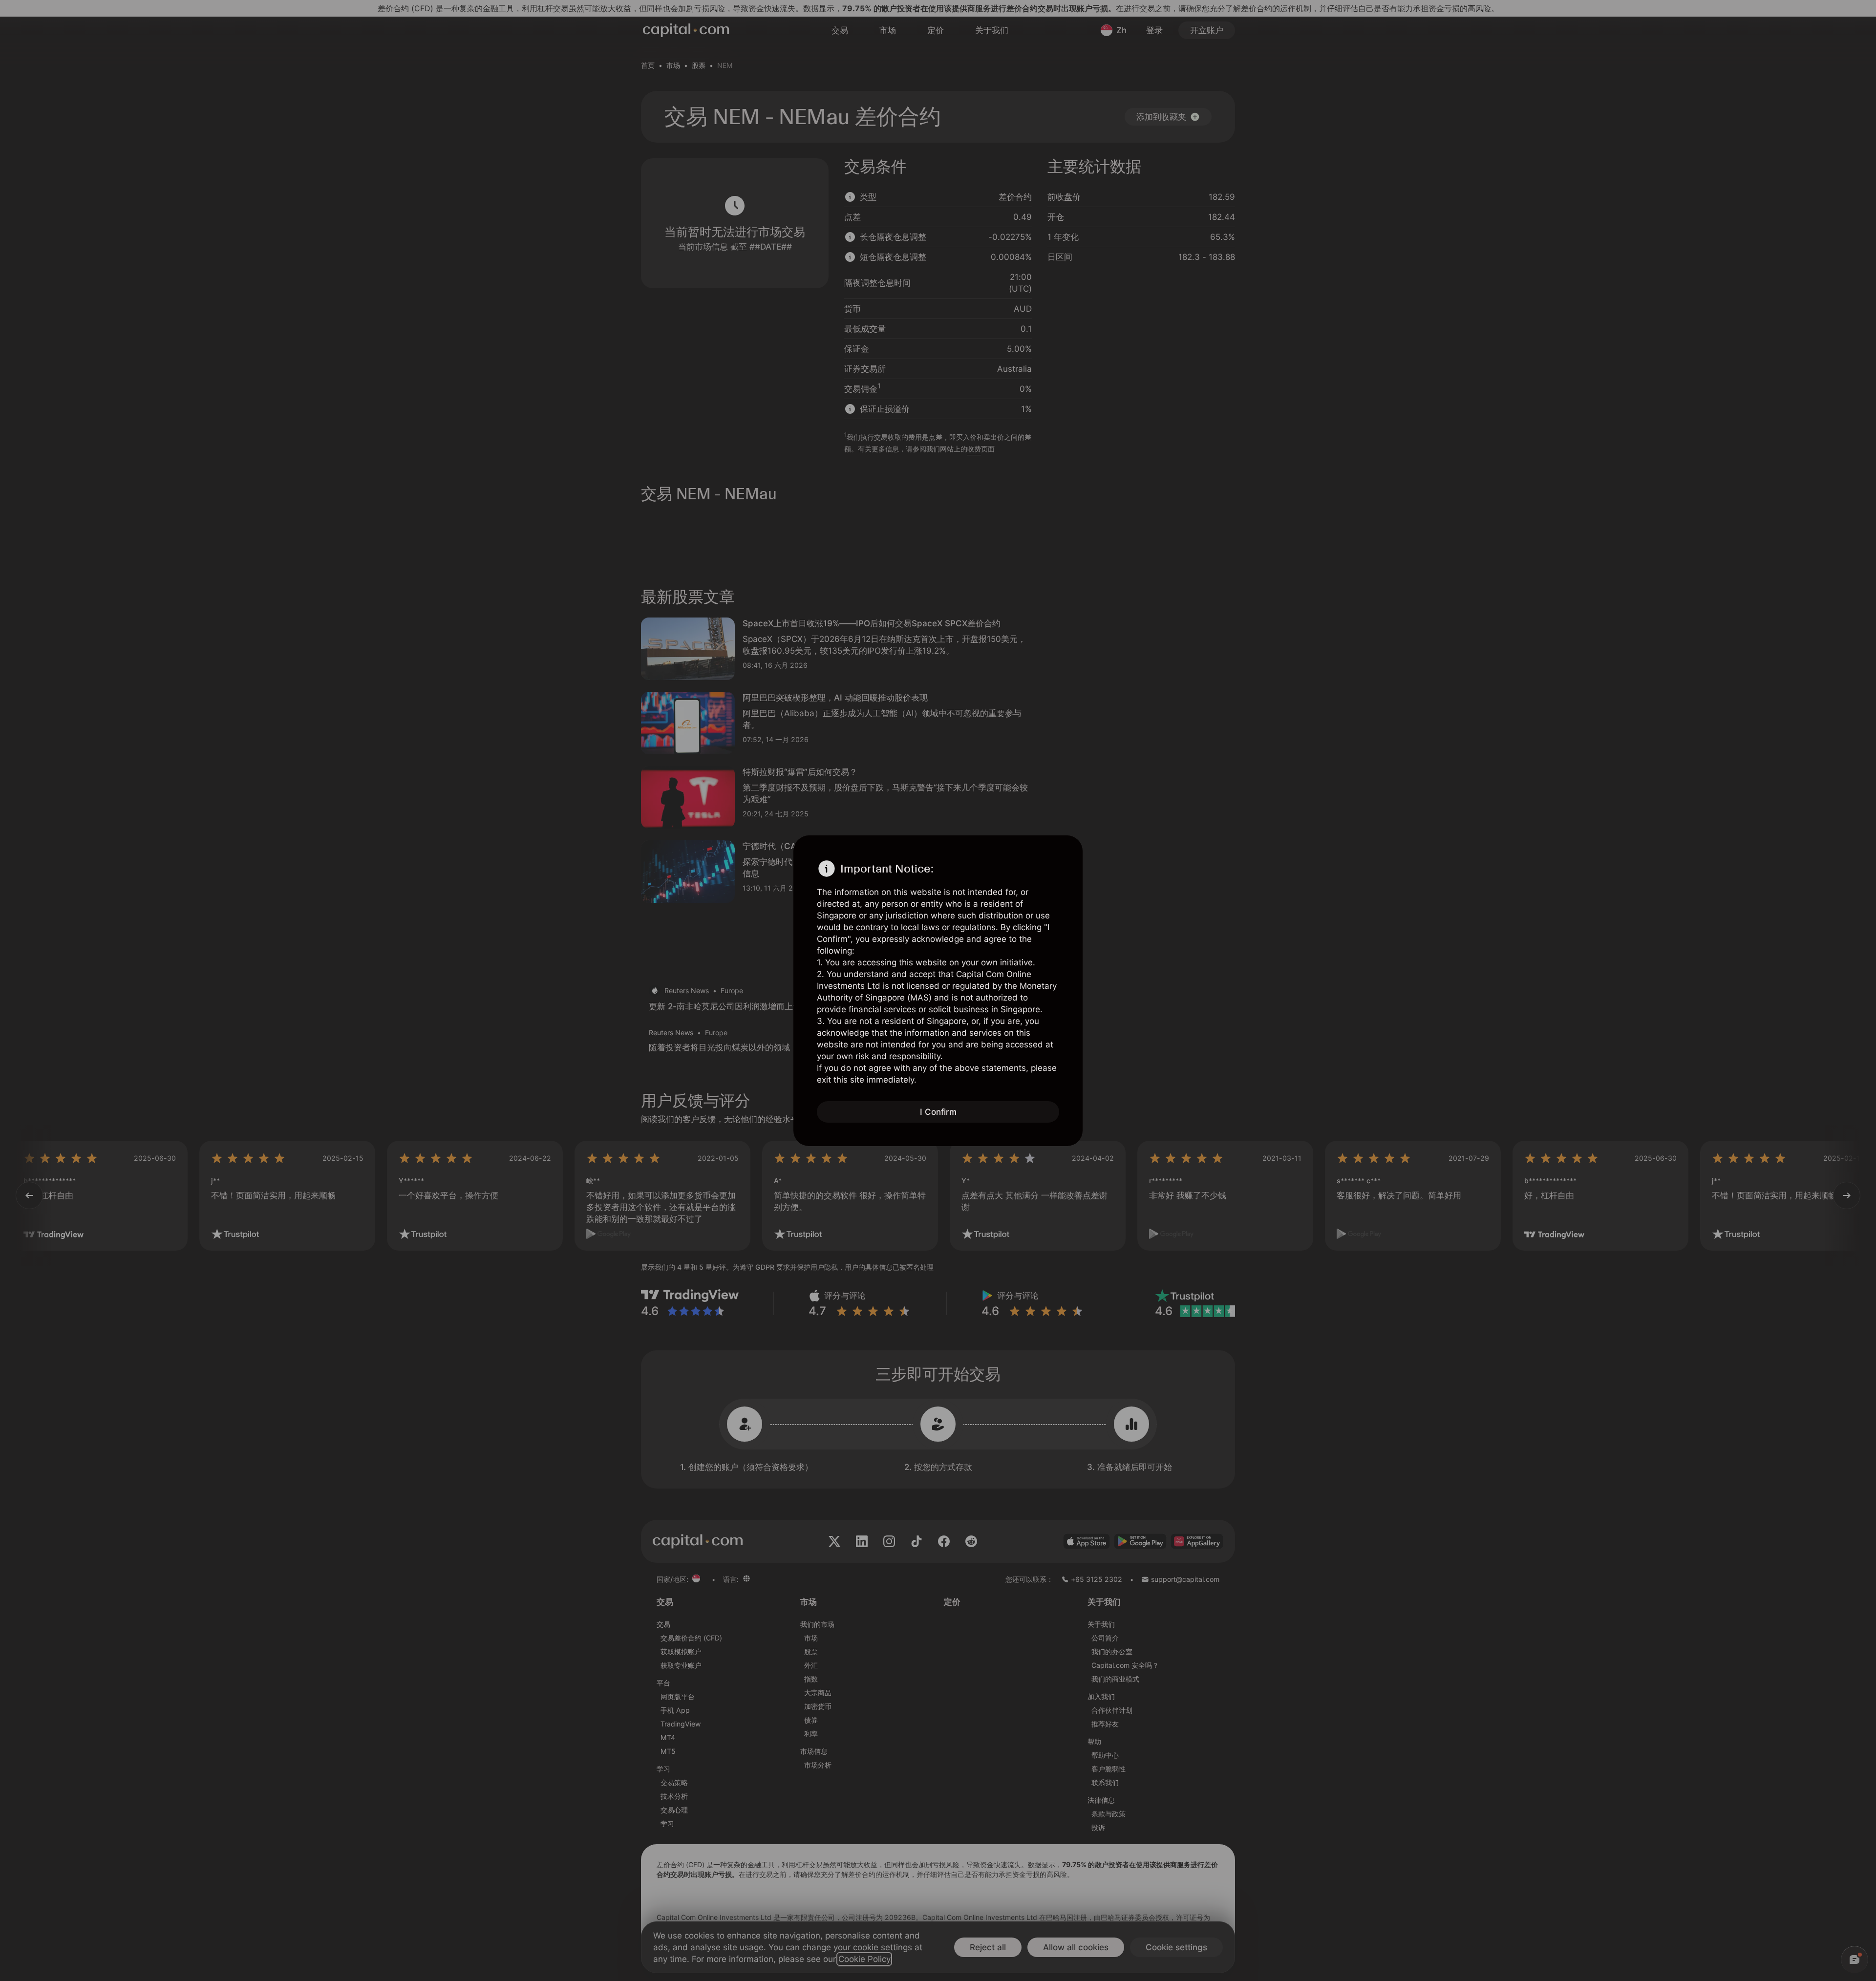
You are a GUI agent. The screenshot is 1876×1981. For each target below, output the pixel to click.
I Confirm (938, 1112)
